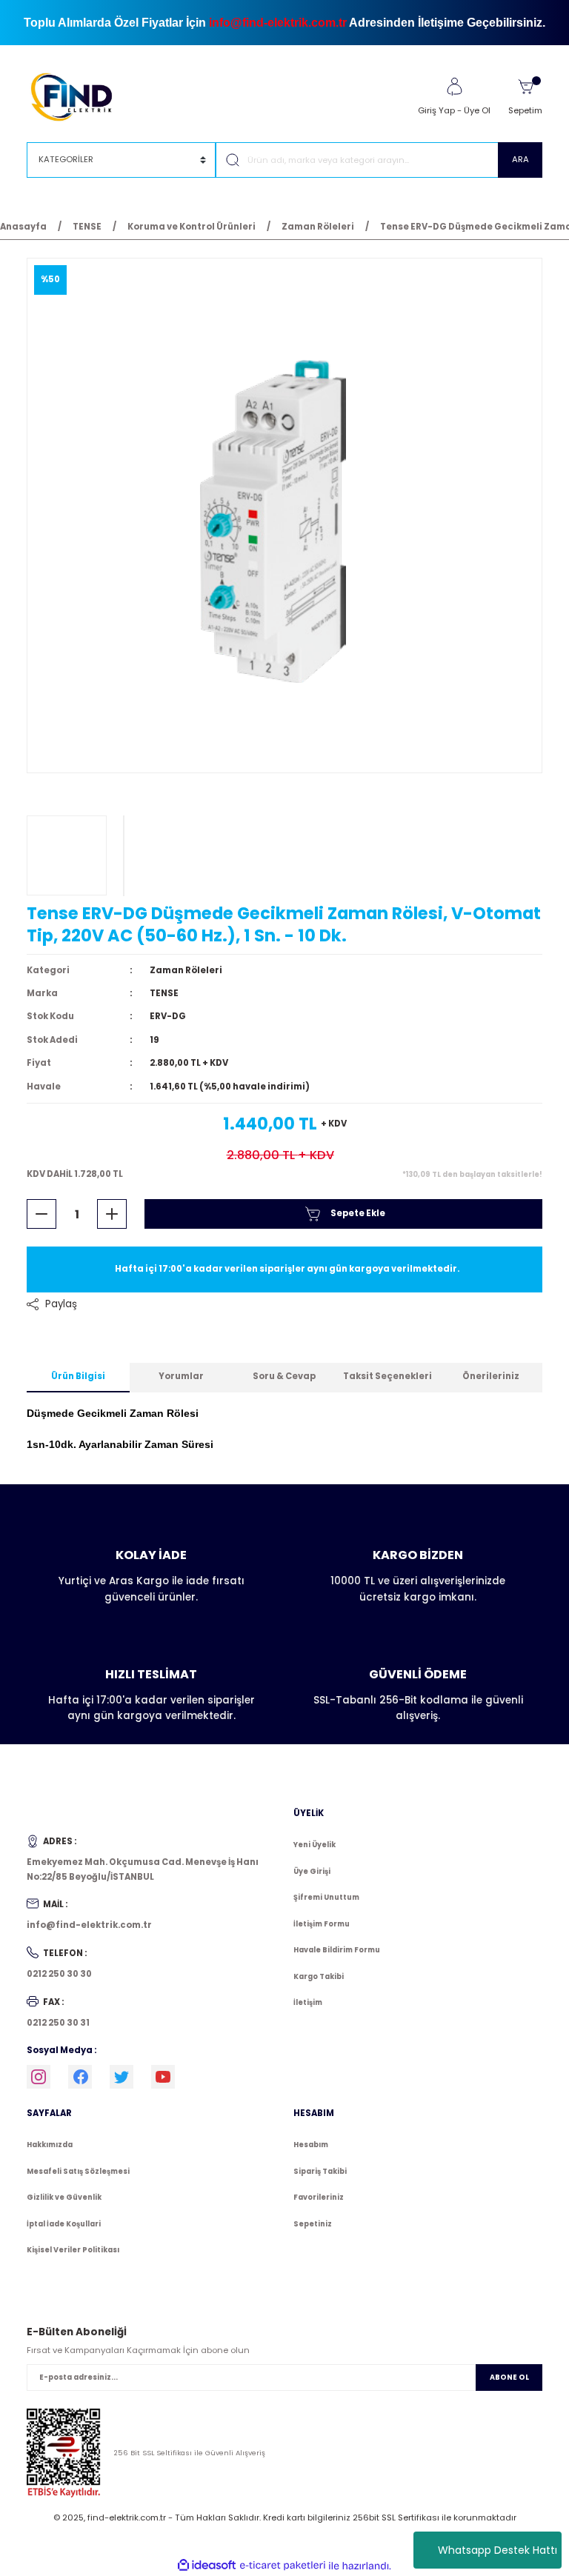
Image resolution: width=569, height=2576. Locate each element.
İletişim (308, 2002)
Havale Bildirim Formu (337, 1950)
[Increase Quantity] (112, 1214)
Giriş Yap (436, 110)
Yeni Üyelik (315, 1845)
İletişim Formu (322, 1924)
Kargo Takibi (319, 1976)
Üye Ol (477, 110)
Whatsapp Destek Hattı (498, 2550)
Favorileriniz (319, 2197)
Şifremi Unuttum (326, 1897)
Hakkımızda (50, 2145)
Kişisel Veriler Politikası (73, 2250)
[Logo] (78, 96)
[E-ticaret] (283, 2566)
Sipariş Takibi (320, 2171)
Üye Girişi (312, 1871)
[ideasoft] (207, 2566)
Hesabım (311, 2145)
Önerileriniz (491, 1376)
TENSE (164, 993)
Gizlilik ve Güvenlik (64, 2197)
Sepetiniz (313, 2224)
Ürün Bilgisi (78, 1376)
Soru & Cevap (284, 1376)
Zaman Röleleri (186, 970)
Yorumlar (181, 1376)
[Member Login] (454, 87)
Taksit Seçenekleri (387, 1376)
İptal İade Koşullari (64, 2224)
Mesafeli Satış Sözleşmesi (78, 2171)
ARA (520, 159)
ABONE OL (509, 2377)
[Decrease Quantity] (41, 1214)
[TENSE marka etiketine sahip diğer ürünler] (67, 855)
